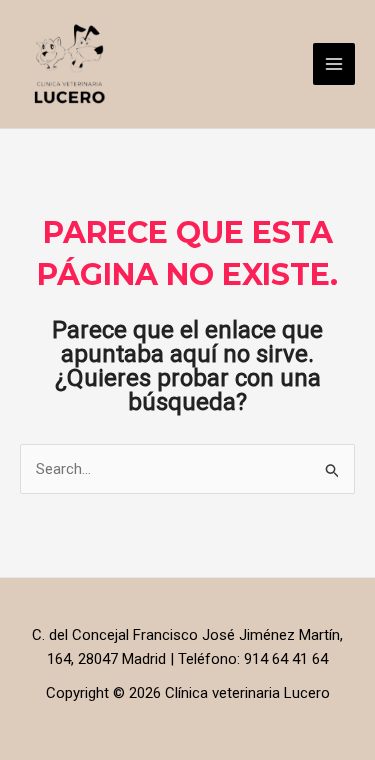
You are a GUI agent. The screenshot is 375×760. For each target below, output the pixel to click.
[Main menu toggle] (334, 64)
